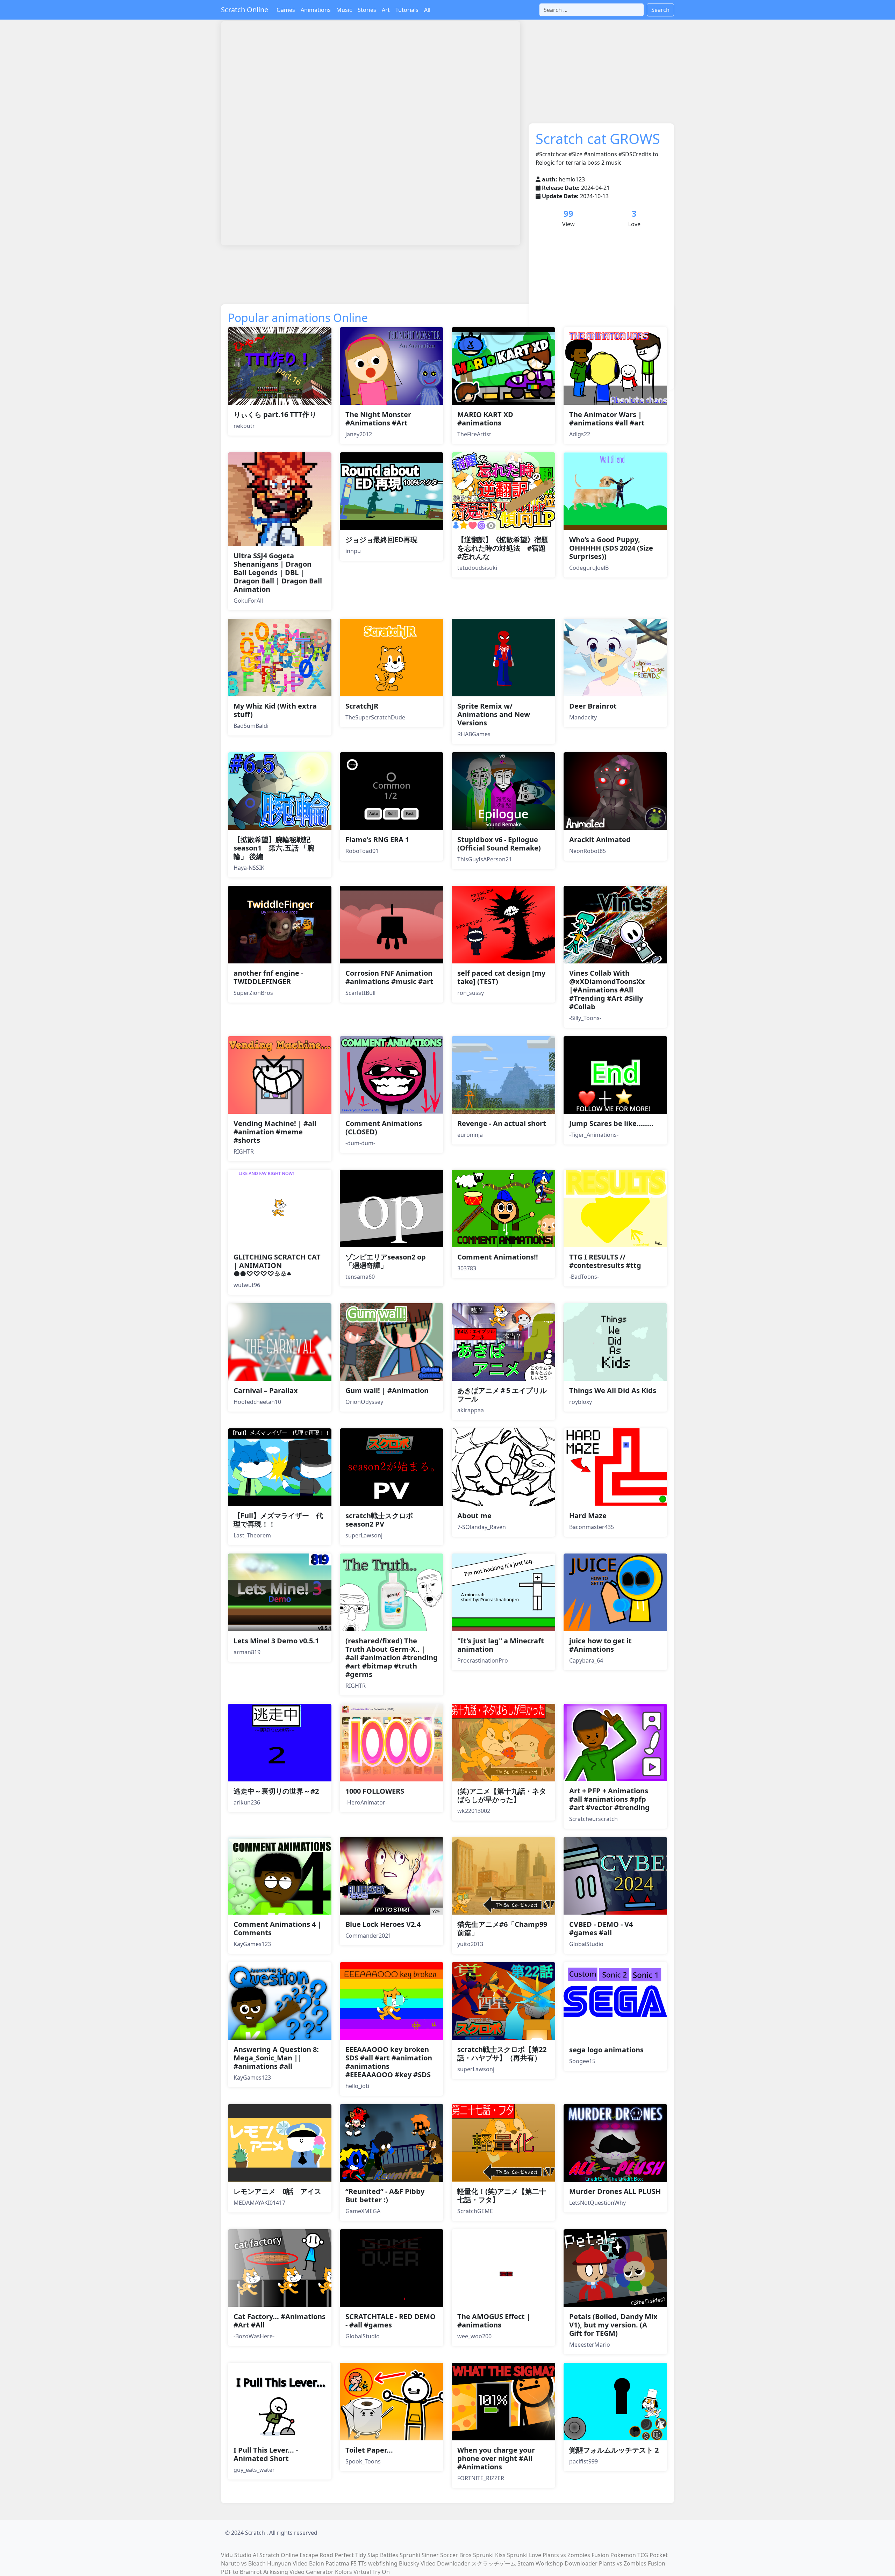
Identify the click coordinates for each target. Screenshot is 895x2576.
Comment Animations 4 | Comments (277, 1928)
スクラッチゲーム (494, 2563)
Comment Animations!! (498, 1257)
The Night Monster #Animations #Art (378, 419)
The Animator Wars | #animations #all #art (607, 419)
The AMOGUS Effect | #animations (494, 2321)
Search (660, 10)
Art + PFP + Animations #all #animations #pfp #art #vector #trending (609, 1799)
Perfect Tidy (350, 2555)
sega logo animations (606, 2050)
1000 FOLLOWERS (375, 1791)
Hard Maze (588, 1516)
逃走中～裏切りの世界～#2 (276, 1791)
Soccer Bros (456, 2555)
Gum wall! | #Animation (387, 1390)
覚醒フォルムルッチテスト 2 (614, 2450)
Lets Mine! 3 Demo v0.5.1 (276, 1641)
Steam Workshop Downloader (557, 2563)
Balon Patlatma (329, 2563)
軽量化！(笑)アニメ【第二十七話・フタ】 (502, 2195)
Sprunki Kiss (489, 2555)
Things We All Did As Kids (613, 1390)
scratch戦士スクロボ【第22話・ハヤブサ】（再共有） (502, 2054)
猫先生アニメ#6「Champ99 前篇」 (506, 1928)
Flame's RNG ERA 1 (377, 839)
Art (386, 10)
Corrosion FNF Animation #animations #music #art (389, 977)
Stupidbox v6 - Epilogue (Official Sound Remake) (499, 844)
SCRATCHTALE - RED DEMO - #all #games (391, 2321)
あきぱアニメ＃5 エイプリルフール (502, 1395)
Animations (316, 10)
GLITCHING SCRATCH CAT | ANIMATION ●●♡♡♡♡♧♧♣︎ (277, 1265)
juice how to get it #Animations (600, 1645)
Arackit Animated (600, 839)
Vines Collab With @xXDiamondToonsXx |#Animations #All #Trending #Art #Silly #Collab (607, 990)
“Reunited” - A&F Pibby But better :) (385, 2195)
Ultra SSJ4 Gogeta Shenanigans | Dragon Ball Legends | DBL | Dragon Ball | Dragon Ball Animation (278, 572)
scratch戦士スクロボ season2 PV (379, 1520)
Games (286, 10)
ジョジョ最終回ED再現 (381, 540)
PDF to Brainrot (241, 2572)
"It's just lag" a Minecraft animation (501, 1645)
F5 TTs (359, 2563)
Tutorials (407, 10)
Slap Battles (383, 2555)
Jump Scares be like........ (611, 1123)
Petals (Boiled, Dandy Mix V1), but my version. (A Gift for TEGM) (613, 2325)
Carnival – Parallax (266, 1390)
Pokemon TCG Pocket (639, 2555)
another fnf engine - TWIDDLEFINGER (268, 977)
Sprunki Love (524, 2555)
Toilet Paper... (369, 2450)
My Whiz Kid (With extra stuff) (275, 710)
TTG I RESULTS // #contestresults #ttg (605, 1261)
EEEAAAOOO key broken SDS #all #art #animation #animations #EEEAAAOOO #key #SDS (389, 2062)
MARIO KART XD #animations (485, 419)
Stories (367, 10)
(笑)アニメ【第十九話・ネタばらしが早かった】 (502, 1795)
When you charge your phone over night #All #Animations (496, 2458)
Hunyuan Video (287, 2563)
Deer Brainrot (593, 706)
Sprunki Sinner (419, 2555)
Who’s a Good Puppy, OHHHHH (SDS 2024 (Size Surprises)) (611, 548)
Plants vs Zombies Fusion (576, 2555)
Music (344, 10)
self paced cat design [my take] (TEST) (501, 977)
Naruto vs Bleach (243, 2563)
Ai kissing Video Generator (298, 2572)
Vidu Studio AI (239, 2555)
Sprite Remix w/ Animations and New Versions (494, 714)
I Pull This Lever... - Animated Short (266, 2454)
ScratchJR (362, 706)
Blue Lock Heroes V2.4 (383, 1924)
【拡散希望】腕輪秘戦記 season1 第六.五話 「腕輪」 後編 (274, 848)
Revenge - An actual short (502, 1123)
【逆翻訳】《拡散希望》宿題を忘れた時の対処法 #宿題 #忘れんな (505, 548)
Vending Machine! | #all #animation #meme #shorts (275, 1132)
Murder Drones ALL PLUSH (615, 2191)
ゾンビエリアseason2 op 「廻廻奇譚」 (386, 1261)
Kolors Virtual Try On (362, 2572)
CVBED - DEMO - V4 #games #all (601, 1928)
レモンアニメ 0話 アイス (277, 2191)
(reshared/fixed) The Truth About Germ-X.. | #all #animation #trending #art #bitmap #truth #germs (392, 1657)
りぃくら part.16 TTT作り (275, 414)
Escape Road (316, 2555)
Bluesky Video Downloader (434, 2563)
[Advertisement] (348, 270)
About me (474, 1516)
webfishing (383, 2563)
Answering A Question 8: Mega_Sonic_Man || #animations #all (276, 2058)
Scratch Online (245, 10)
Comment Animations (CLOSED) (384, 1128)
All (427, 10)
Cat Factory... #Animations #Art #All (280, 2321)
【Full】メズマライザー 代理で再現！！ (278, 1520)
